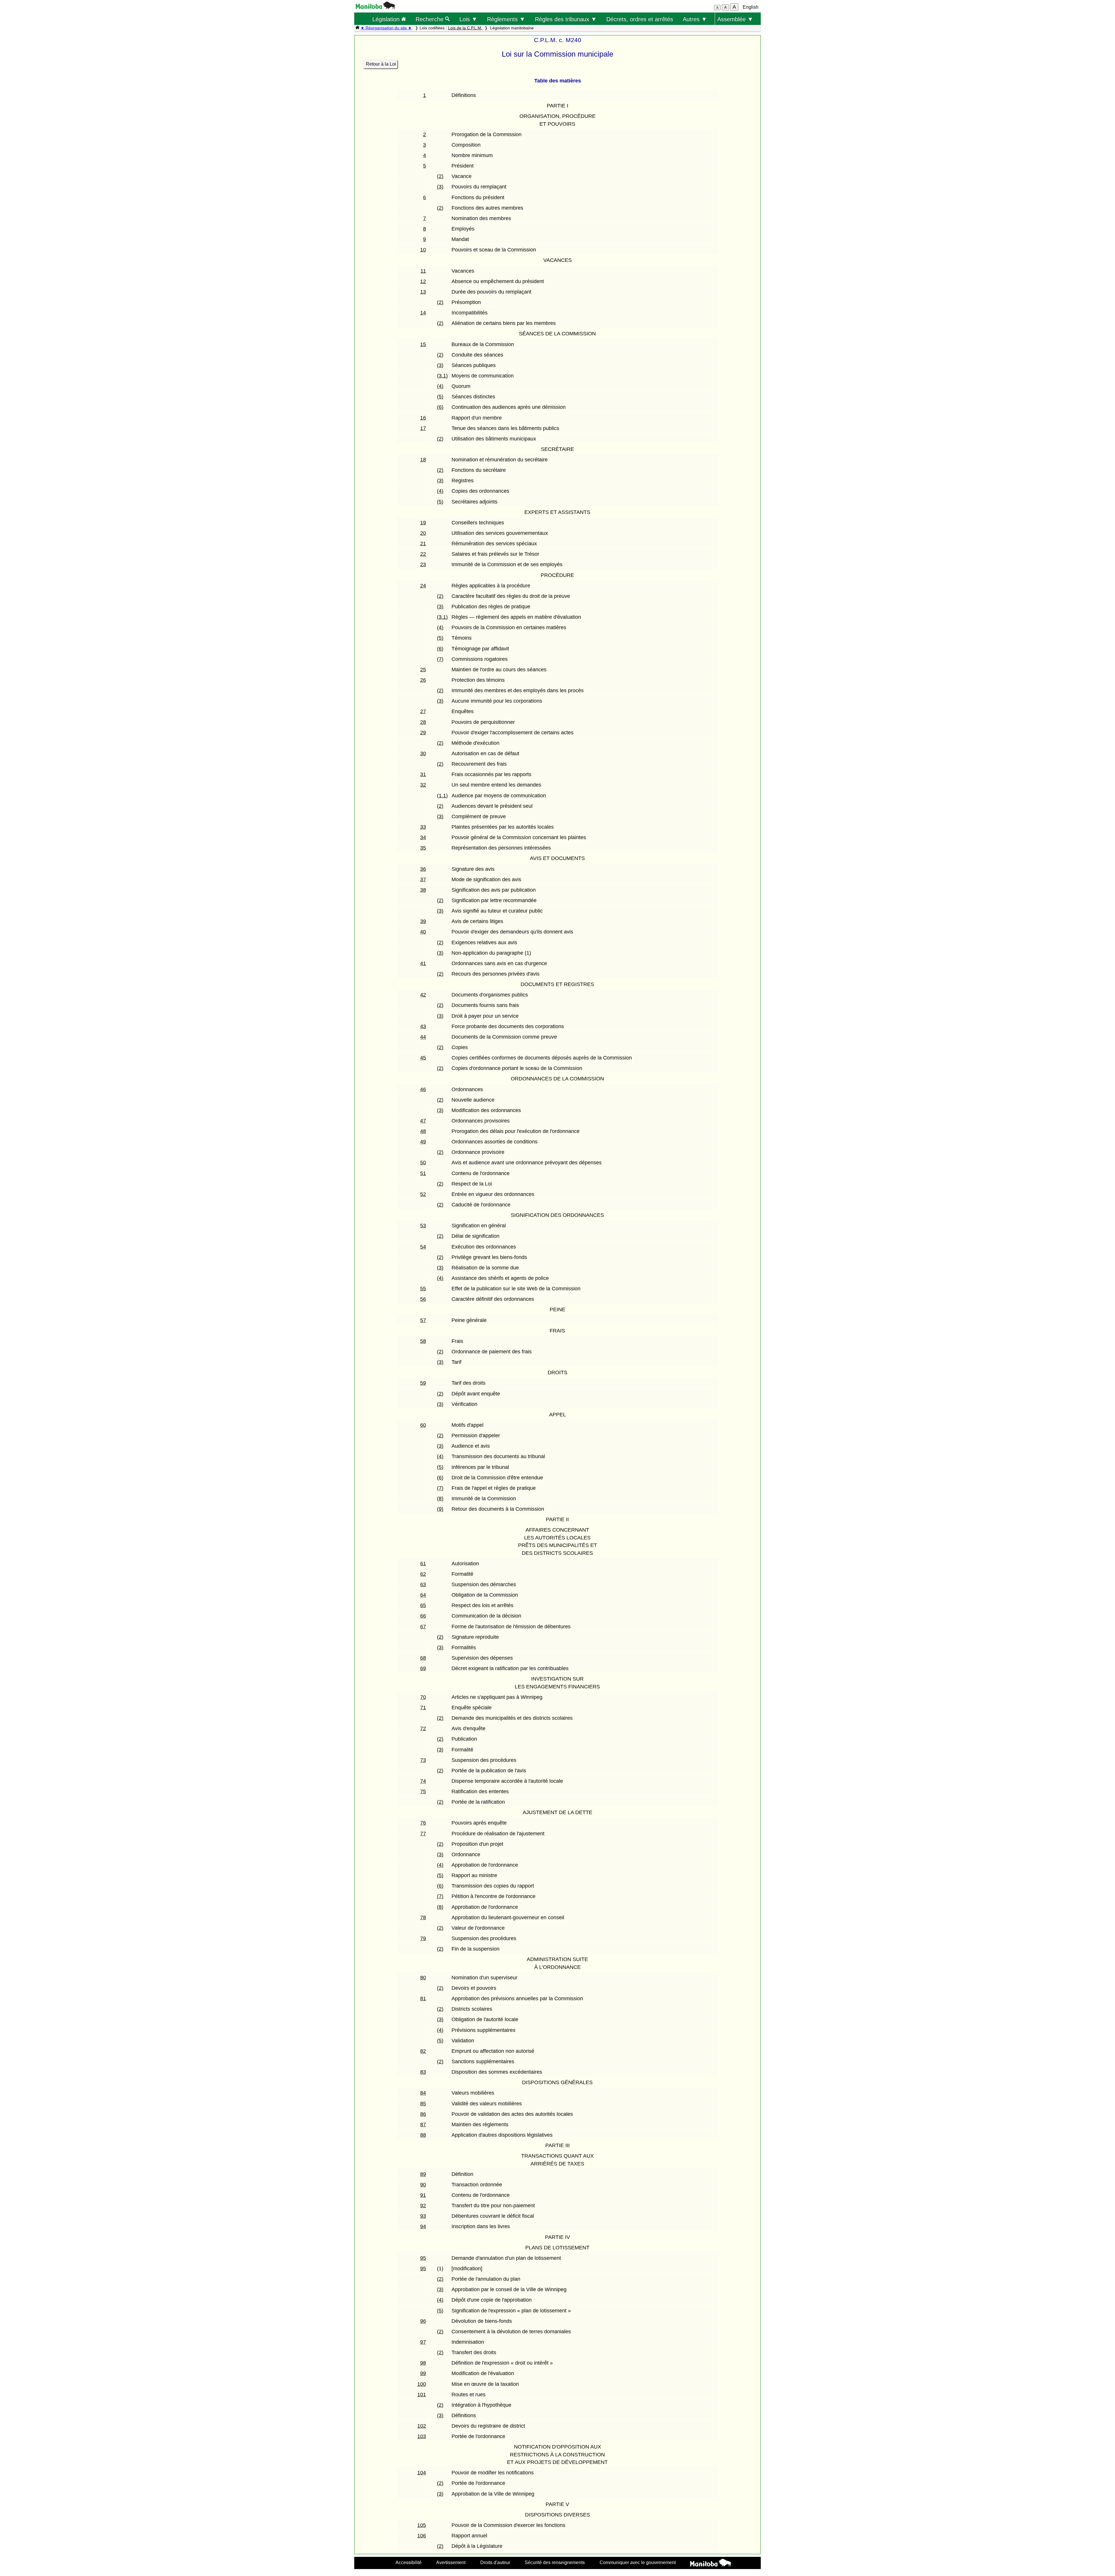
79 (423, 1938)
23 (423, 564)
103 (422, 2436)
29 (423, 733)
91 (423, 2195)
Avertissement (451, 2562)
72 (423, 1728)
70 (423, 1697)
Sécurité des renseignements (555, 2562)
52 (423, 1194)
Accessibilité (409, 2562)
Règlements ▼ (506, 19)
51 (423, 1173)
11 (423, 271)
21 (423, 544)
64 (423, 1595)
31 (423, 774)
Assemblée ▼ (735, 19)
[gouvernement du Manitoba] (375, 7)
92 (423, 2206)
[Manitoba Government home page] (711, 2564)
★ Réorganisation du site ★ (386, 28)
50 (423, 1163)
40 (423, 932)
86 (423, 2114)
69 (423, 1668)
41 (423, 963)
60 (423, 1425)
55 (423, 1289)
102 (422, 2426)
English (751, 7)
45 (423, 1058)
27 (423, 711)
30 (423, 753)
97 (423, 2342)
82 (423, 2051)
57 (423, 1320)
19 (423, 523)
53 (423, 1226)
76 (423, 1823)
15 (423, 344)
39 (423, 921)
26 (423, 680)
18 (423, 460)
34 (423, 837)
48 (423, 1131)
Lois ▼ (468, 19)
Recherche (430, 19)
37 (423, 879)
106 (422, 2536)
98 (423, 2363)
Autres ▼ (695, 19)
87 (423, 2125)
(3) (440, 187)
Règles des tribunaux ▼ (566, 19)
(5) (440, 397)
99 (423, 2373)
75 (423, 1791)
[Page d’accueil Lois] (357, 28)
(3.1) (442, 376)
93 (423, 2216)
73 (423, 1760)
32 (423, 785)
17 (423, 428)
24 (423, 586)
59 (423, 1383)
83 (423, 2072)
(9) (440, 1509)
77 (423, 1834)
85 (423, 2104)
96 (423, 2321)
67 (423, 1627)
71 (423, 1708)
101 (422, 2395)
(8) (440, 1499)
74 (423, 1781)
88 (423, 2135)
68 (423, 1658)
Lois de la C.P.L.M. (465, 28)
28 (423, 722)
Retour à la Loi (381, 64)
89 (423, 2174)
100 (422, 2384)
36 (423, 869)
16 (423, 418)
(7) (440, 659)
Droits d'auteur (495, 2562)
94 (423, 2226)
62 (423, 1574)
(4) (440, 386)
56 (423, 1299)
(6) (440, 407)
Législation (387, 19)
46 (423, 1089)
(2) (440, 176)
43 (423, 1026)
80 (423, 1978)
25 (423, 670)
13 (423, 292)
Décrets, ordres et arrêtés (640, 19)
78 (423, 1917)
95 (423, 2258)
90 (423, 2185)
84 (423, 2093)
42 (423, 995)
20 (423, 533)
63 (423, 1584)
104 (422, 2473)
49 (423, 1142)
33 (423, 827)
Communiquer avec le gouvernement (638, 2562)
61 (423, 1564)
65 (423, 1605)
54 (423, 1247)
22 (423, 554)
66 (423, 1616)
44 (423, 1037)
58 (423, 1341)
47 (423, 1121)
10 (423, 250)
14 (423, 313)
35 (423, 848)
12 (423, 281)
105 (422, 2525)
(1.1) (442, 796)
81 (423, 1998)
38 (423, 890)
